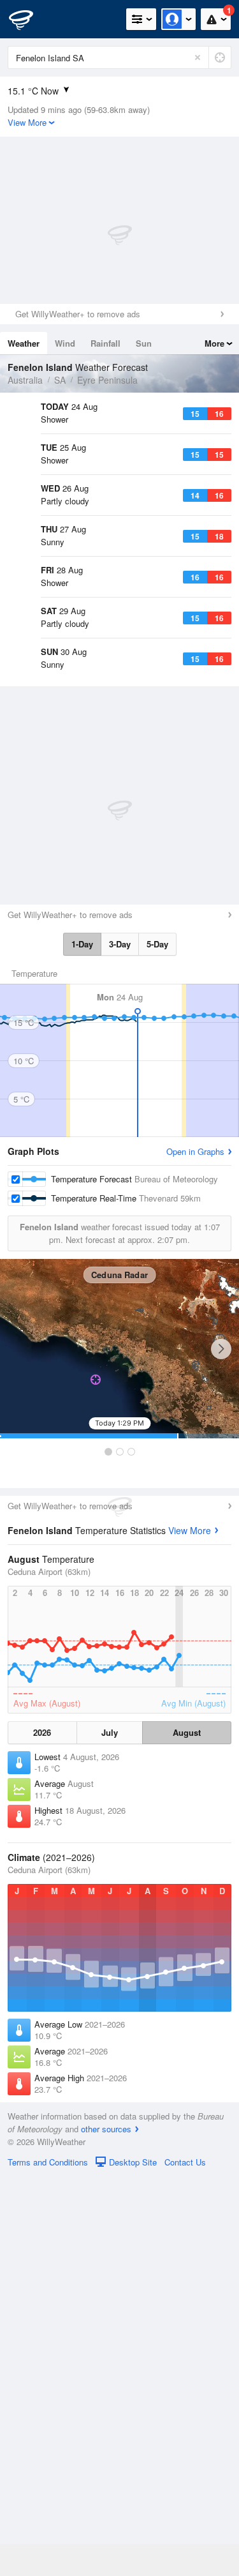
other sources (106, 2528)
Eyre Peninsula (107, 380)
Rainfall (105, 343)
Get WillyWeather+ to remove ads (78, 314)
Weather (24, 343)
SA (60, 380)
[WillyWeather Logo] (29, 19)
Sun (144, 343)
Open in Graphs (195, 1551)
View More (190, 1930)
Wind (65, 343)
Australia (25, 380)
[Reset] (198, 57)
